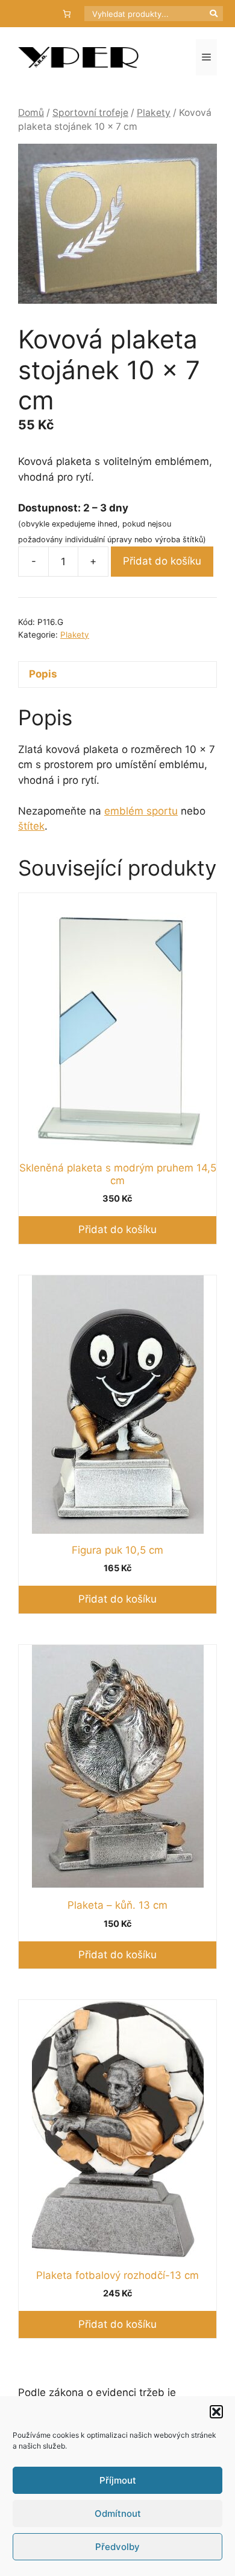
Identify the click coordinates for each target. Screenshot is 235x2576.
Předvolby (117, 2547)
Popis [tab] (43, 674)
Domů (31, 113)
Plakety (154, 113)
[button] (216, 2412)
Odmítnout (118, 2514)
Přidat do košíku (162, 561)
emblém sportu (141, 811)
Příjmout (118, 2480)
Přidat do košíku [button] (117, 1229)
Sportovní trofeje (90, 113)
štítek (31, 826)
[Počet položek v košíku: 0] (67, 14)
